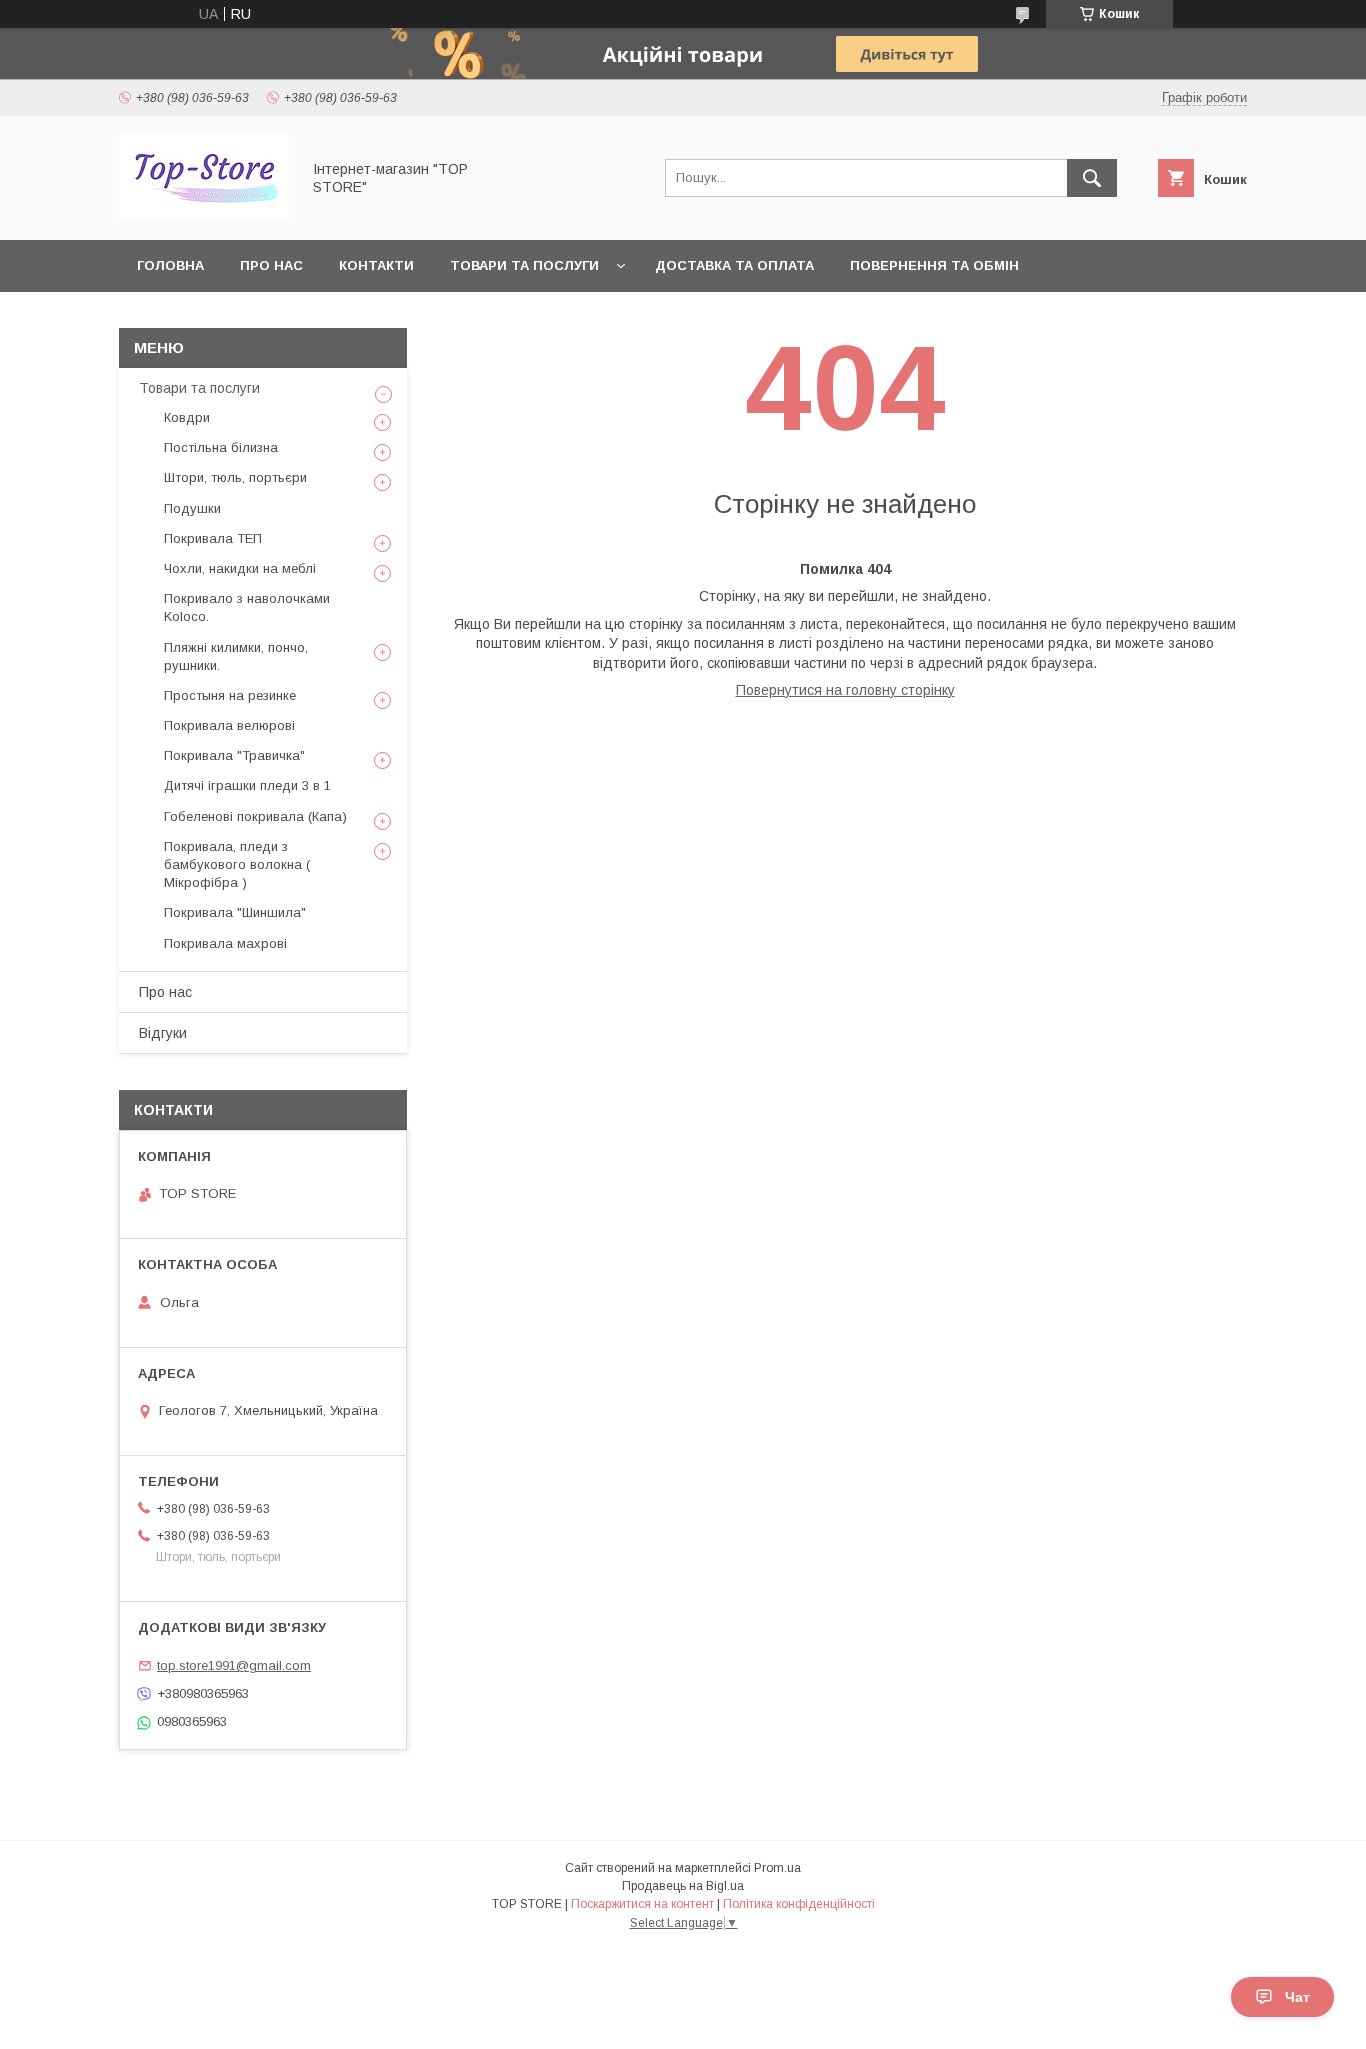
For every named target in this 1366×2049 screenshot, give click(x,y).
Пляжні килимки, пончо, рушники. (236, 656)
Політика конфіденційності (799, 1904)
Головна (170, 265)
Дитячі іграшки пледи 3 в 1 (247, 785)
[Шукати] (1092, 178)
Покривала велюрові (229, 725)
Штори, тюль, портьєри (235, 477)
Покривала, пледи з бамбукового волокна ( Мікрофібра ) (237, 864)
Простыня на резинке (230, 695)
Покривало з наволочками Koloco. (247, 607)
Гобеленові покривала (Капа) (255, 816)
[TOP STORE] (204, 214)
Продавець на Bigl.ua (683, 1886)
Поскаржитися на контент (642, 1904)
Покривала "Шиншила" (235, 912)
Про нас (271, 265)
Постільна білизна (221, 447)
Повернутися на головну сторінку (845, 690)
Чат (1297, 1997)
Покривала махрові (225, 943)
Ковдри (187, 417)
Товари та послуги (524, 265)
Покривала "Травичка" (234, 755)
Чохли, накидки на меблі (240, 568)
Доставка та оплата (734, 265)
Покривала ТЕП (213, 538)
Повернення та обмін (934, 265)
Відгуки (163, 1033)
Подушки (192, 508)
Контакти (376, 265)
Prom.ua (777, 1868)
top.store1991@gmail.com (234, 1665)
